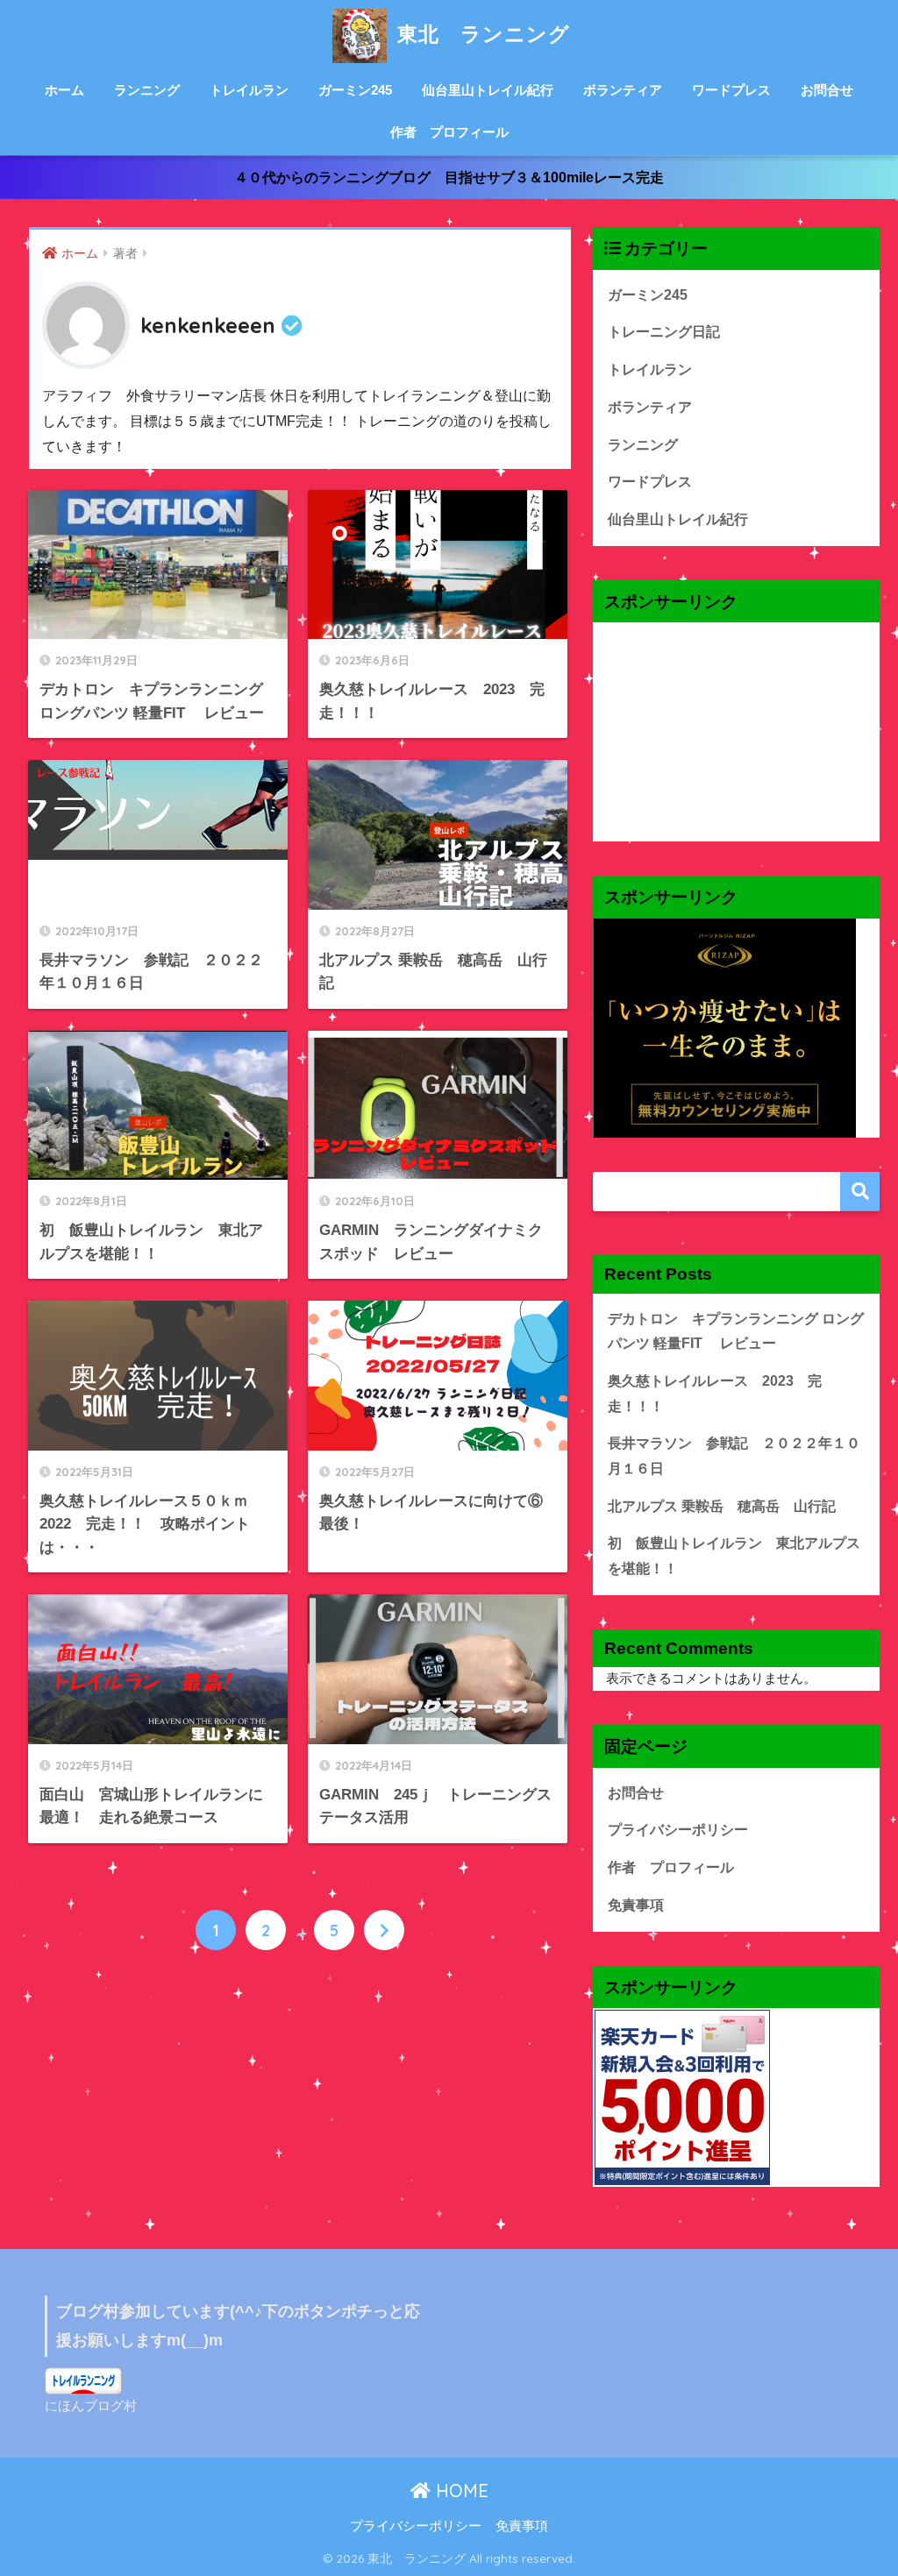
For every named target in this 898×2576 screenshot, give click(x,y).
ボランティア (623, 90)
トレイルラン (249, 90)
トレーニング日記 (664, 332)
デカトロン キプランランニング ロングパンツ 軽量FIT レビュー (736, 1331)
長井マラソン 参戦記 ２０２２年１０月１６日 (734, 1456)
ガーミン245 (355, 90)
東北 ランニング (481, 34)
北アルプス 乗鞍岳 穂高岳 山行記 (722, 1506)
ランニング (147, 90)
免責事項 (636, 1905)
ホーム (64, 90)
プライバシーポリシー (678, 1830)
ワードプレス (731, 90)
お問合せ (827, 90)
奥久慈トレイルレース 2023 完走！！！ (715, 1394)
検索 (860, 1192)
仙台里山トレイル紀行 (488, 90)
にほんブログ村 (91, 2406)
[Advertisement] (737, 732)
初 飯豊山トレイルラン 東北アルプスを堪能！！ (734, 1556)
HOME (460, 2491)
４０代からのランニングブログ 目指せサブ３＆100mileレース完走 (449, 177)
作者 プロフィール (449, 132)
